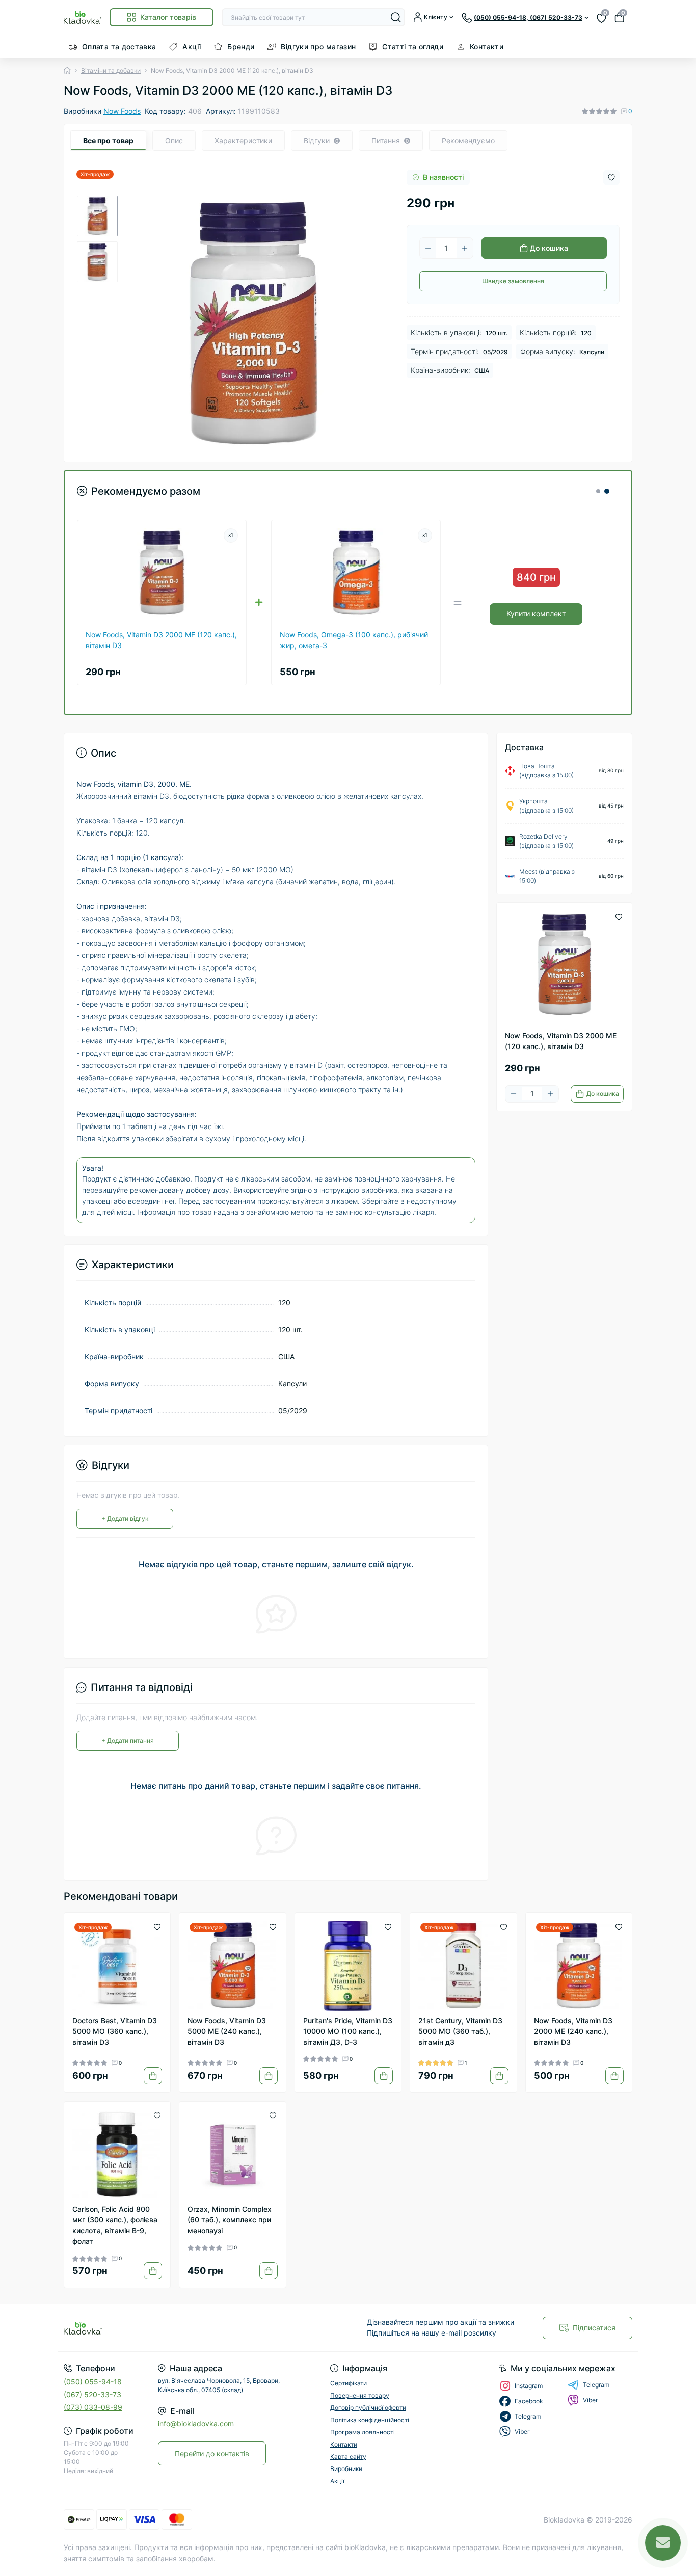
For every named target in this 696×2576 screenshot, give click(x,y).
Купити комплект (536, 614)
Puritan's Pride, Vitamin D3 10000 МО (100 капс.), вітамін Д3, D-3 (348, 2031)
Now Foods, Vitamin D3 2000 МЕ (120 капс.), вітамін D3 (161, 640)
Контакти (487, 47)
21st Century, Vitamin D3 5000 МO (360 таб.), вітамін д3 (460, 2031)
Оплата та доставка (119, 47)
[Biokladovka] (203, 2328)
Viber (590, 2400)
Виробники (346, 2469)
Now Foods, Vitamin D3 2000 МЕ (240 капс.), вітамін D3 (573, 2031)
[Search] (396, 17)
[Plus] (465, 248)
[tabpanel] (348, 588)
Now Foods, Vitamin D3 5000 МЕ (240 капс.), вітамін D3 (227, 2031)
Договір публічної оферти (368, 2408)
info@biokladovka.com (196, 2423)
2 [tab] (607, 491)
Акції (192, 47)
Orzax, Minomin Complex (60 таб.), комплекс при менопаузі (230, 2220)
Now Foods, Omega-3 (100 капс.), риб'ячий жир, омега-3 (354, 640)
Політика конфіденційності (370, 2420)
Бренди (241, 47)
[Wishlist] (157, 1926)
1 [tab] (598, 491)
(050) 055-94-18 (93, 2382)
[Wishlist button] (611, 178)
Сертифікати (349, 2383)
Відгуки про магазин (318, 47)
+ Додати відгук (125, 1519)
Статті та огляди (413, 47)
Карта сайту (348, 2457)
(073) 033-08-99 (93, 2407)
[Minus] (428, 248)
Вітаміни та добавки (111, 71)
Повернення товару (360, 2395)
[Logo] (83, 17)
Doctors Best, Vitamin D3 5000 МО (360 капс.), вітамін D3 (115, 2031)
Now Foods (122, 111)
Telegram (596, 2385)
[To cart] (153, 2076)
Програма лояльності (363, 2432)
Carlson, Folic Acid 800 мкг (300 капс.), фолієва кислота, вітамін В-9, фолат (115, 2225)
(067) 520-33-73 (92, 2394)
